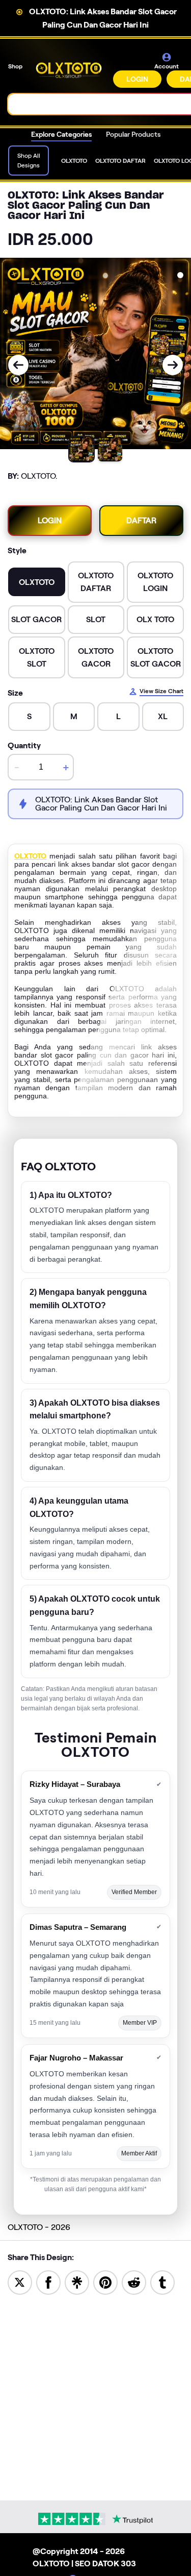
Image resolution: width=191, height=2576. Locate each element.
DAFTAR (141, 520)
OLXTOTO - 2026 (39, 2227)
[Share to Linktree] (77, 2282)
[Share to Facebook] (48, 2282)
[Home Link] (69, 70)
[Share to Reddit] (134, 2282)
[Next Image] (173, 365)
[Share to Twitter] (20, 2282)
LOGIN (137, 79)
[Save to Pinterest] (105, 2282)
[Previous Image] (18, 365)
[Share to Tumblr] (162, 2282)
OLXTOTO (30, 856)
